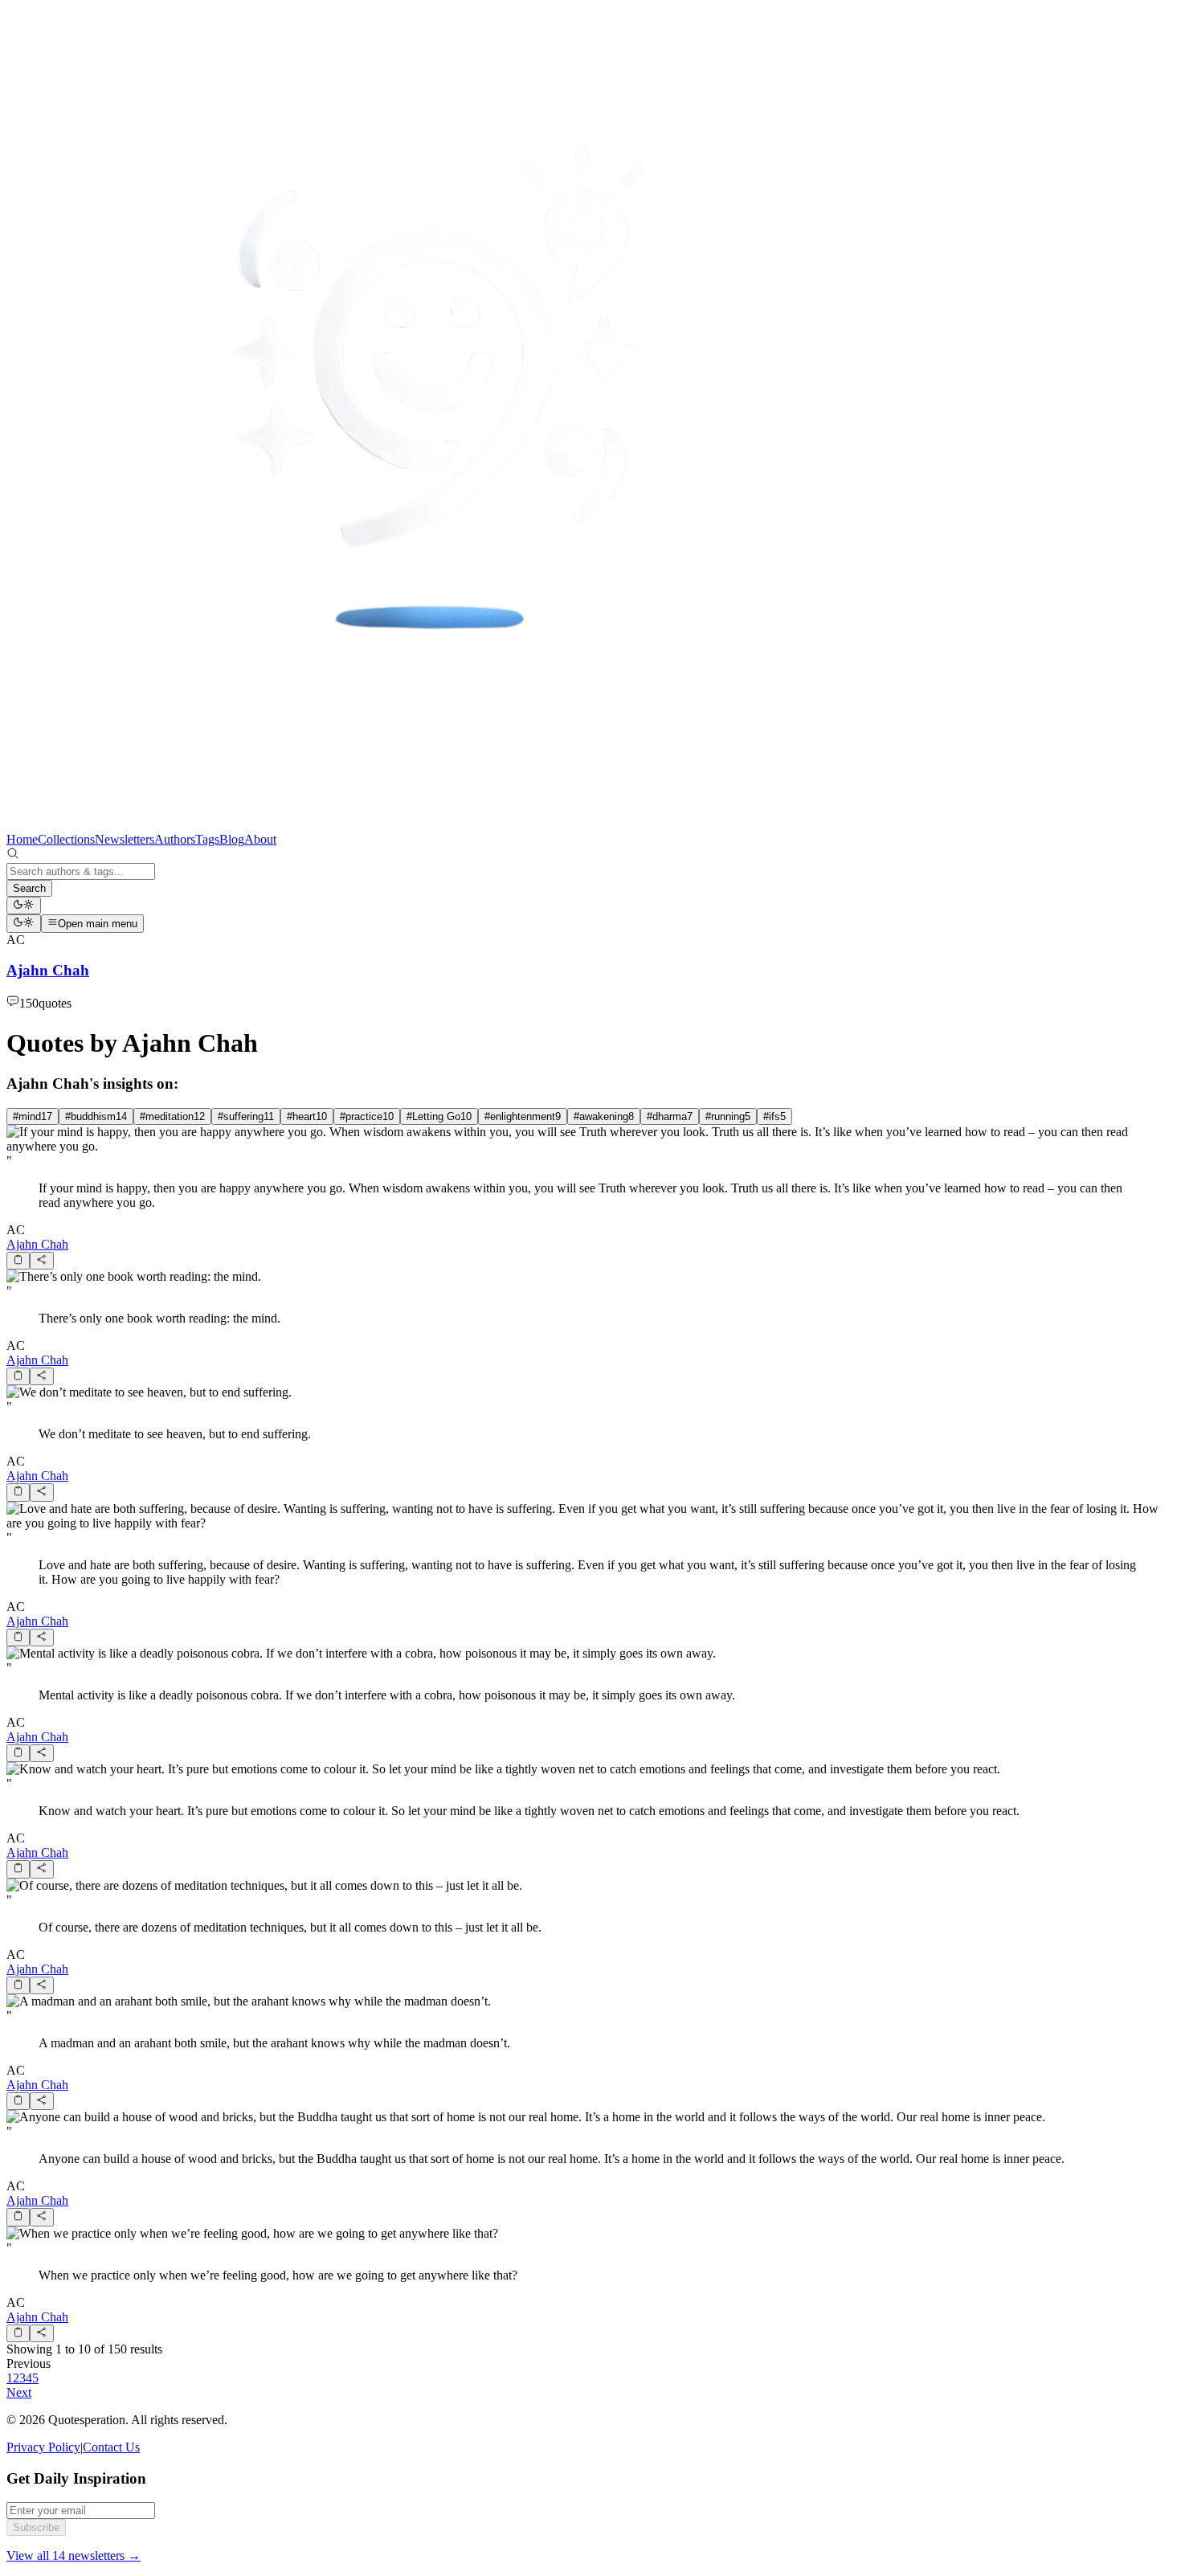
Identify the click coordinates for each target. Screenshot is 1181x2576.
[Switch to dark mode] (24, 906)
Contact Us (111, 2447)
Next (19, 2392)
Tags (207, 839)
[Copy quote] (18, 1261)
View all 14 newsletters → (74, 2556)
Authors (175, 839)
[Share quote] (41, 1261)
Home (22, 839)
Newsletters (125, 839)
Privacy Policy (43, 2447)
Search (29, 888)
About (260, 839)
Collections (66, 839)
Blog (232, 839)
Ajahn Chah (37, 1244)
